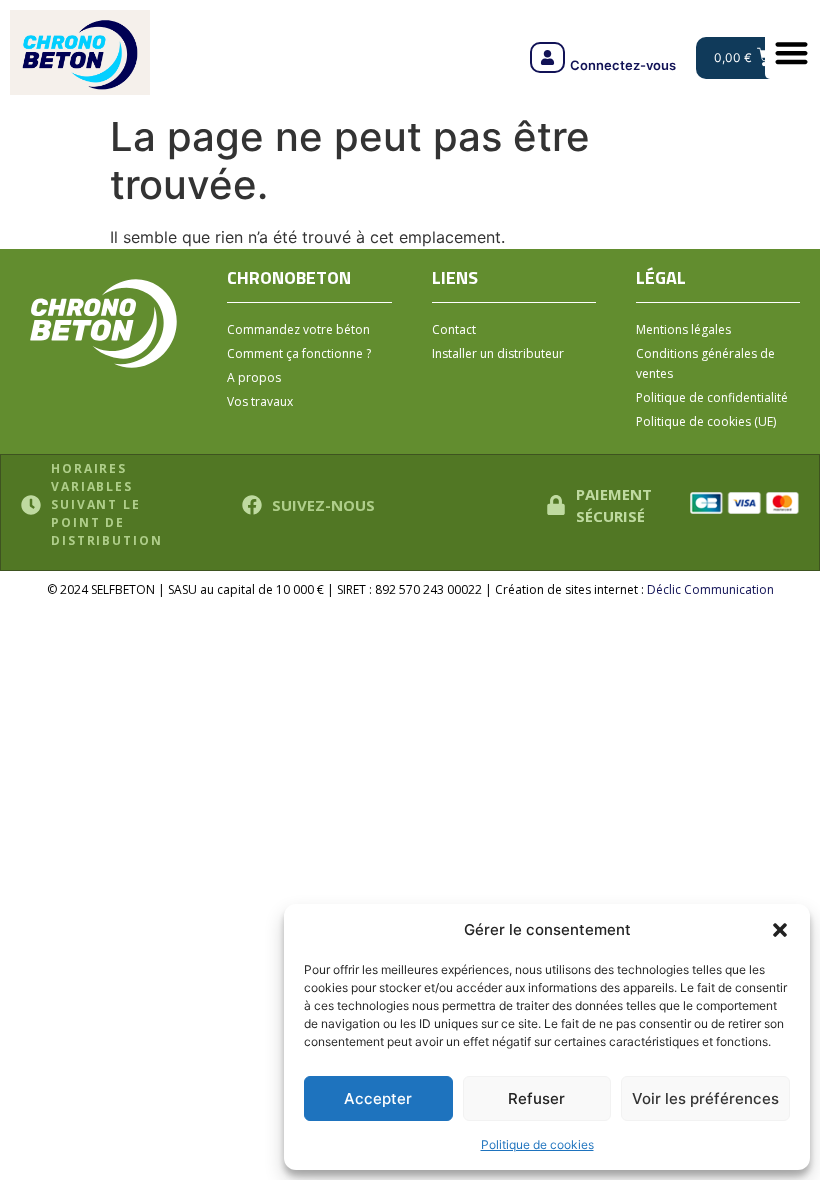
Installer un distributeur (498, 353)
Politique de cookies (537, 1144)
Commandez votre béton (298, 329)
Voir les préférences (705, 1098)
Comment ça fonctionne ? (299, 353)
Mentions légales (683, 329)
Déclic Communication (710, 589)
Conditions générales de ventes (705, 363)
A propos (254, 377)
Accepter (378, 1098)
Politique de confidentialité (712, 397)
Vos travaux (260, 401)
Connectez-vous (623, 65)
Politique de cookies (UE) (706, 421)
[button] (780, 930)
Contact (454, 329)
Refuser (536, 1098)
